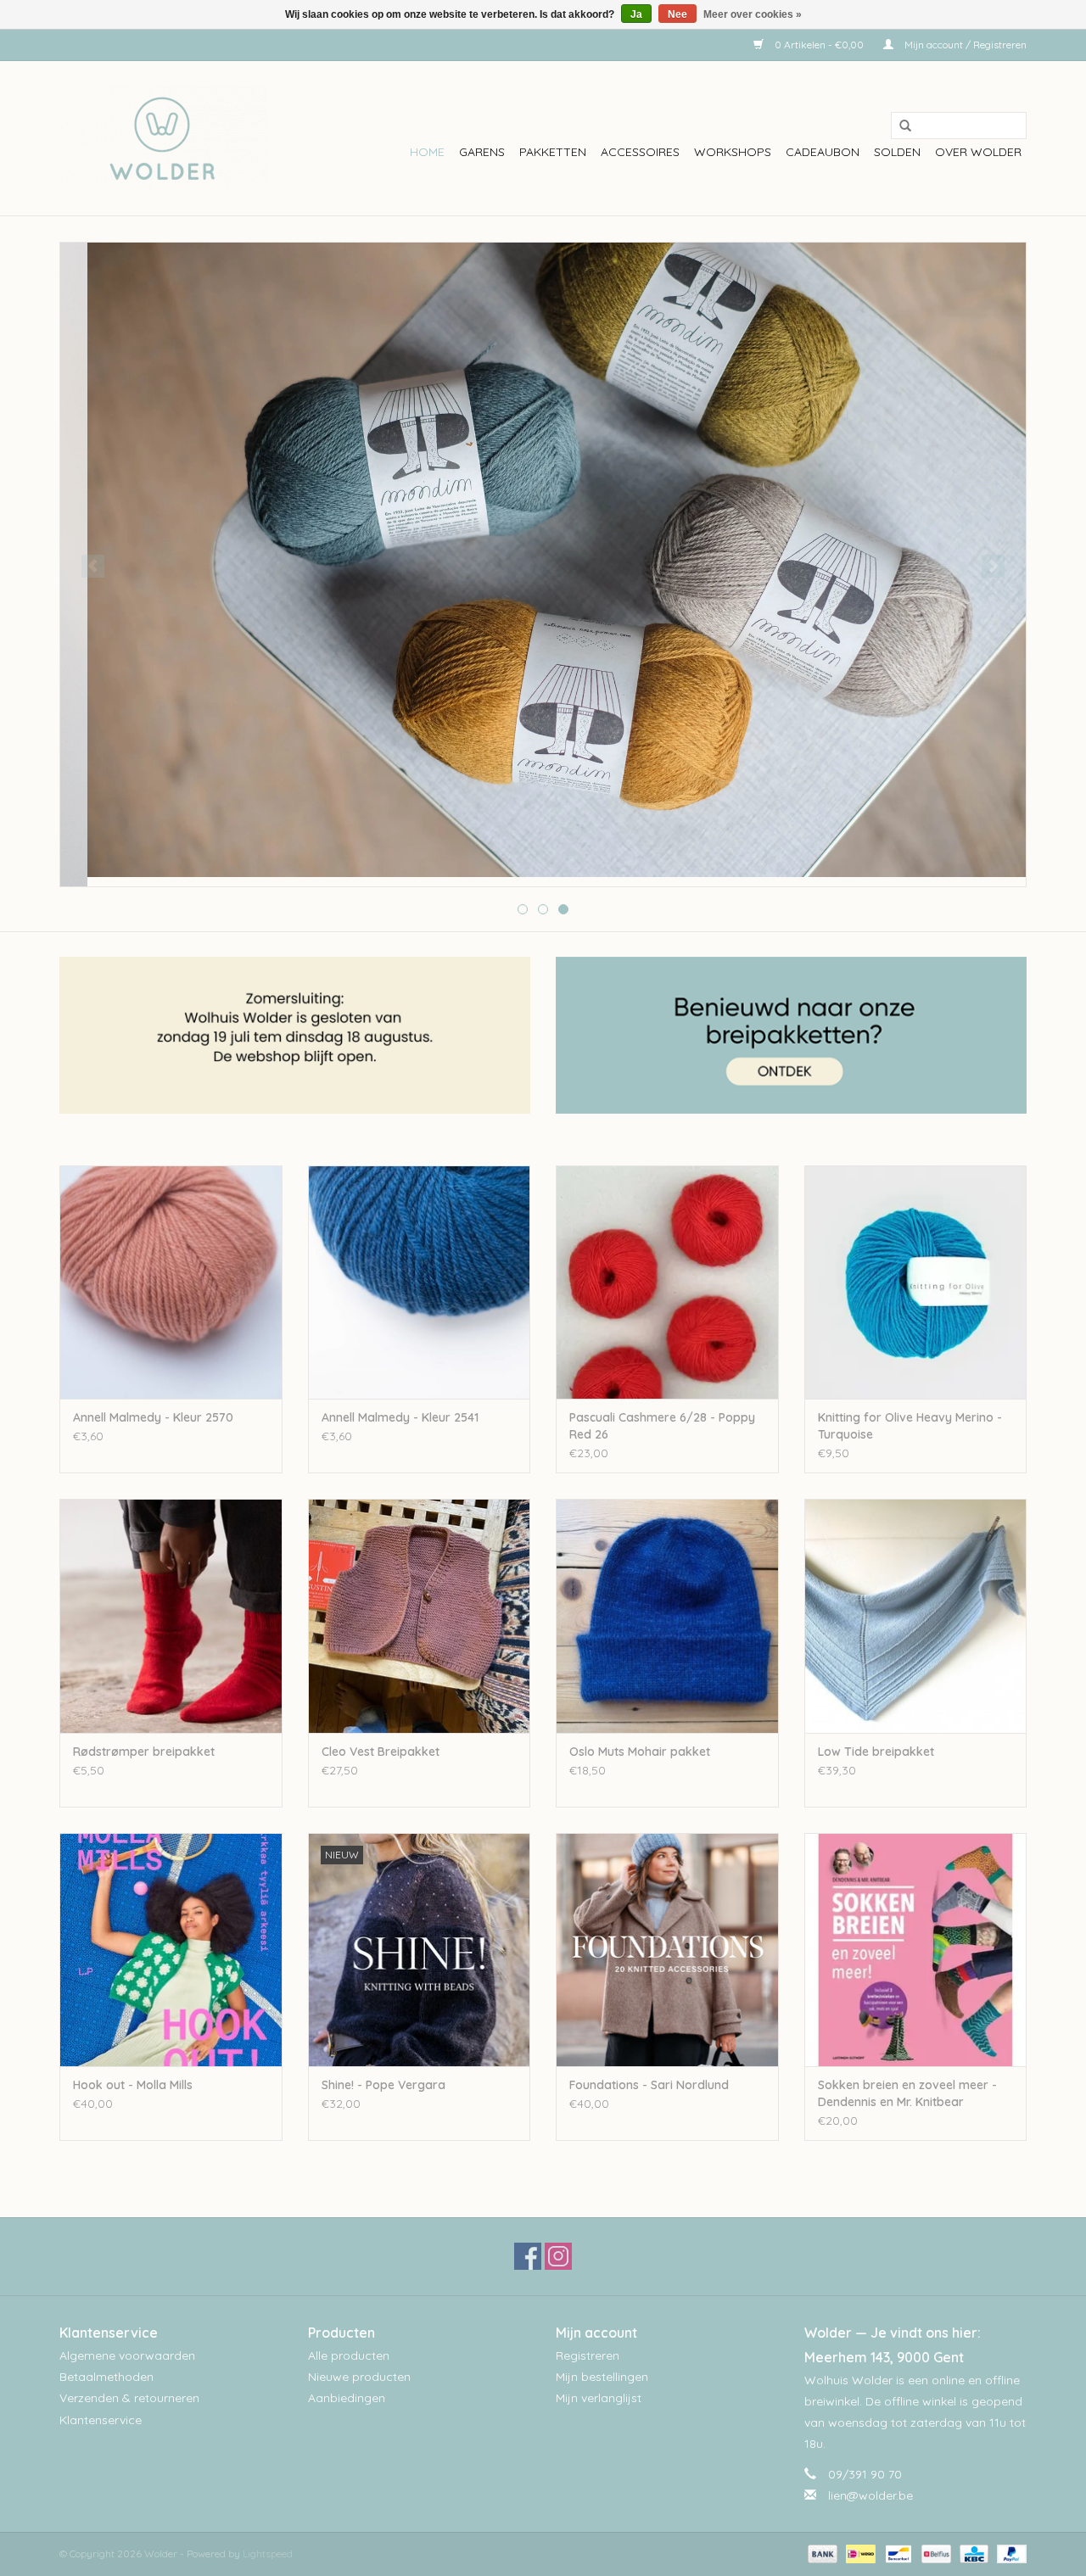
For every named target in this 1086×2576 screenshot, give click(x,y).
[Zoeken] (899, 126)
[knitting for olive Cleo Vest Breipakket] (420, 1615)
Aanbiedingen (347, 2398)
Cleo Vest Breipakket (381, 1752)
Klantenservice (101, 2420)
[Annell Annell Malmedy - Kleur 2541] (420, 1282)
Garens (482, 152)
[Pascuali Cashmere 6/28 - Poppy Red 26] (667, 1282)
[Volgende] (993, 566)
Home (427, 152)
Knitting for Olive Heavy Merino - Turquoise (910, 1426)
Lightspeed (268, 2554)
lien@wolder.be (870, 2495)
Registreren (588, 2355)
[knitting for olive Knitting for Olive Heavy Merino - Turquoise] (916, 1282)
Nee (677, 14)
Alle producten (349, 2355)
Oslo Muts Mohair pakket (640, 1752)
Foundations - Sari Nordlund (649, 2085)
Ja (636, 14)
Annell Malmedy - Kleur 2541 (400, 1417)
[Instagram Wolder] (558, 2256)
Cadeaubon (823, 152)
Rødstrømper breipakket (144, 1752)
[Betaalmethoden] (821, 2553)
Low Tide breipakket (876, 1752)
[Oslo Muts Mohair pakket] (667, 1615)
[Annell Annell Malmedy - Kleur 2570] (171, 1282)
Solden (897, 152)
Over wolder (978, 152)
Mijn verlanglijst (599, 2398)
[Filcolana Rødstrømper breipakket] (171, 1615)
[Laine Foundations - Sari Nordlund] (667, 1950)
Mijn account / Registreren (964, 45)
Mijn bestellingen (602, 2377)
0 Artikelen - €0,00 (819, 45)
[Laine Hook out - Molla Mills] (171, 1950)
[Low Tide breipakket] (916, 1615)
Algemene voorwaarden (127, 2355)
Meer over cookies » (753, 14)
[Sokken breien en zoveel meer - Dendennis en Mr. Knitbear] (916, 1950)
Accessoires (640, 152)
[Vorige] (93, 566)
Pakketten (553, 152)
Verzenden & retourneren (129, 2398)
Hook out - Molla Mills (133, 2085)
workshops (733, 152)
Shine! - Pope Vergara (383, 2085)
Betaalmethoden (106, 2377)
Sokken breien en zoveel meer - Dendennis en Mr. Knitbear (907, 2093)
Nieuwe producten (359, 2377)
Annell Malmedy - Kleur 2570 (153, 1417)
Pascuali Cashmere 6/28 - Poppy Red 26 (662, 1426)
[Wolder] (163, 138)
